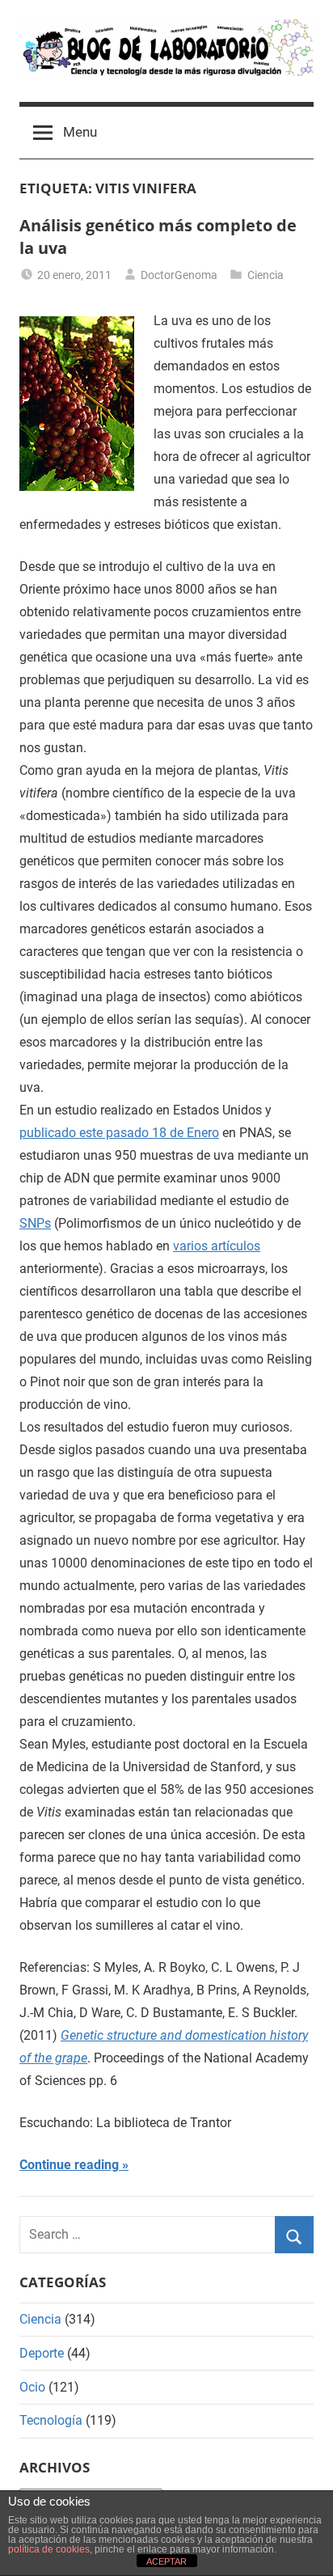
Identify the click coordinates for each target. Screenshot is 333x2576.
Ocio (32, 2387)
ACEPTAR (166, 2561)
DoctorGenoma (179, 275)
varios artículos (217, 1246)
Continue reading (69, 2165)
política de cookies (49, 2549)
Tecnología (51, 2420)
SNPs (35, 1223)
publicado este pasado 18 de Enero (119, 1133)
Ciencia (266, 275)
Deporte (42, 2353)
